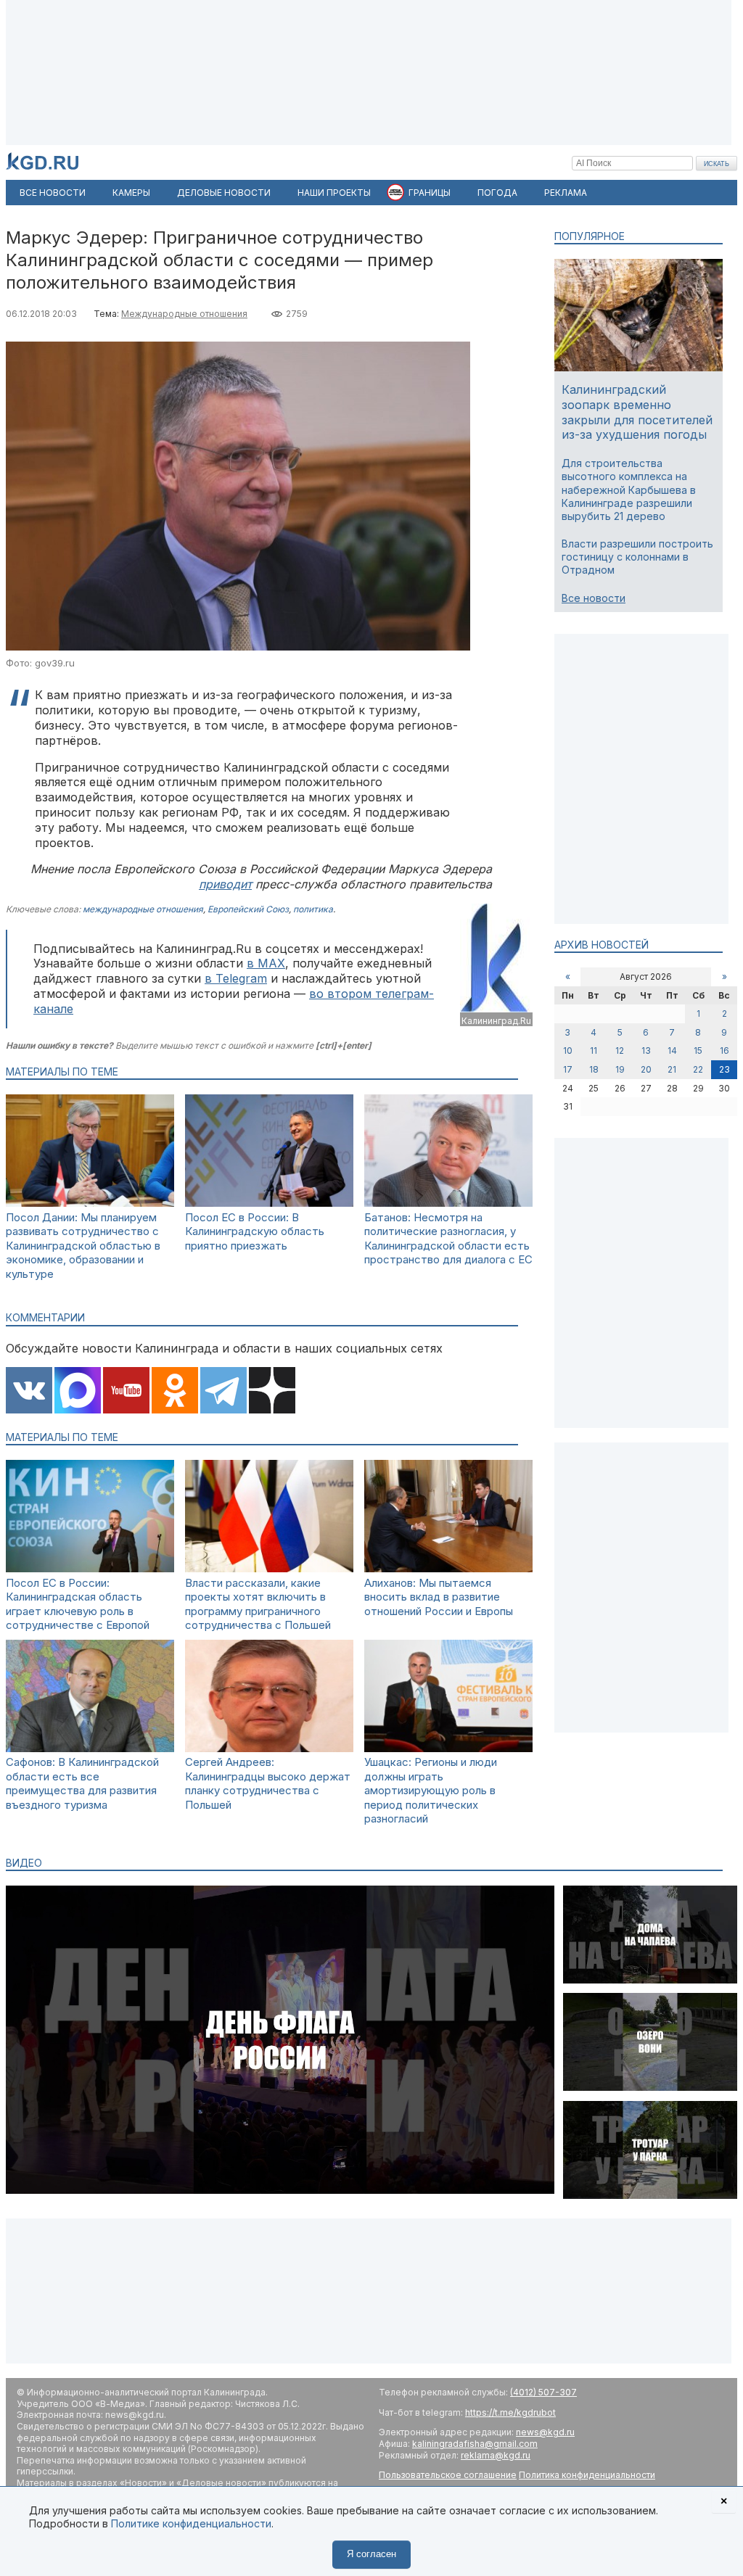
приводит (225, 884)
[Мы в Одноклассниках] (175, 1392)
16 (724, 1050)
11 (594, 1050)
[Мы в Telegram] (223, 1392)
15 (698, 1050)
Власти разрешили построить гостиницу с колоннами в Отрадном (637, 557)
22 (698, 1069)
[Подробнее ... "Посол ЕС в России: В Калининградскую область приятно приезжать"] (269, 1203)
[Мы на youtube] (126, 1392)
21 (672, 1069)
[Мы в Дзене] (272, 1392)
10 (568, 1050)
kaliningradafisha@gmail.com (475, 2444)
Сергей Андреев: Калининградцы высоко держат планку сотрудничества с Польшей (268, 1783)
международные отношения (143, 909)
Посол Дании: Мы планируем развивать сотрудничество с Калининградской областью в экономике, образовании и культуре (83, 1246)
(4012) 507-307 (543, 2392)
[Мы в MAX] (78, 1392)
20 (646, 1069)
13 (646, 1050)
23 (724, 1069)
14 (672, 1050)
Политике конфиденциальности (191, 2523)
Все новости (594, 598)
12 (620, 1050)
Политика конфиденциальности (587, 2475)
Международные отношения (184, 314)
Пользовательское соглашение (448, 2475)
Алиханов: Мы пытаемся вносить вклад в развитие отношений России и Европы (439, 1597)
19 (620, 1069)
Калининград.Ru (496, 1021)
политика (313, 909)
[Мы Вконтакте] (29, 1392)
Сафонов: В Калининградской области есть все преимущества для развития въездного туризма (82, 1783)
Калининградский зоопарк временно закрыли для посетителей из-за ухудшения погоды (637, 412)
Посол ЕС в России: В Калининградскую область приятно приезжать (255, 1231)
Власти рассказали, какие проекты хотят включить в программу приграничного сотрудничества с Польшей (258, 1604)
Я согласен (371, 2554)
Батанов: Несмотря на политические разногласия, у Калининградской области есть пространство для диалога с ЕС (448, 1239)
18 (594, 1069)
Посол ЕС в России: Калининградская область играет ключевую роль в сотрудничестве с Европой (78, 1604)
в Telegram (236, 978)
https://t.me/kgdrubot (510, 2412)
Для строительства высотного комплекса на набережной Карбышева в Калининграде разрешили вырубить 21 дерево (629, 490)
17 (568, 1069)
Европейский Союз (248, 909)
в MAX (266, 963)
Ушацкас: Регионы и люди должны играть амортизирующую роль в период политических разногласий (431, 1790)
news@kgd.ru (545, 2432)
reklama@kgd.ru (496, 2455)
